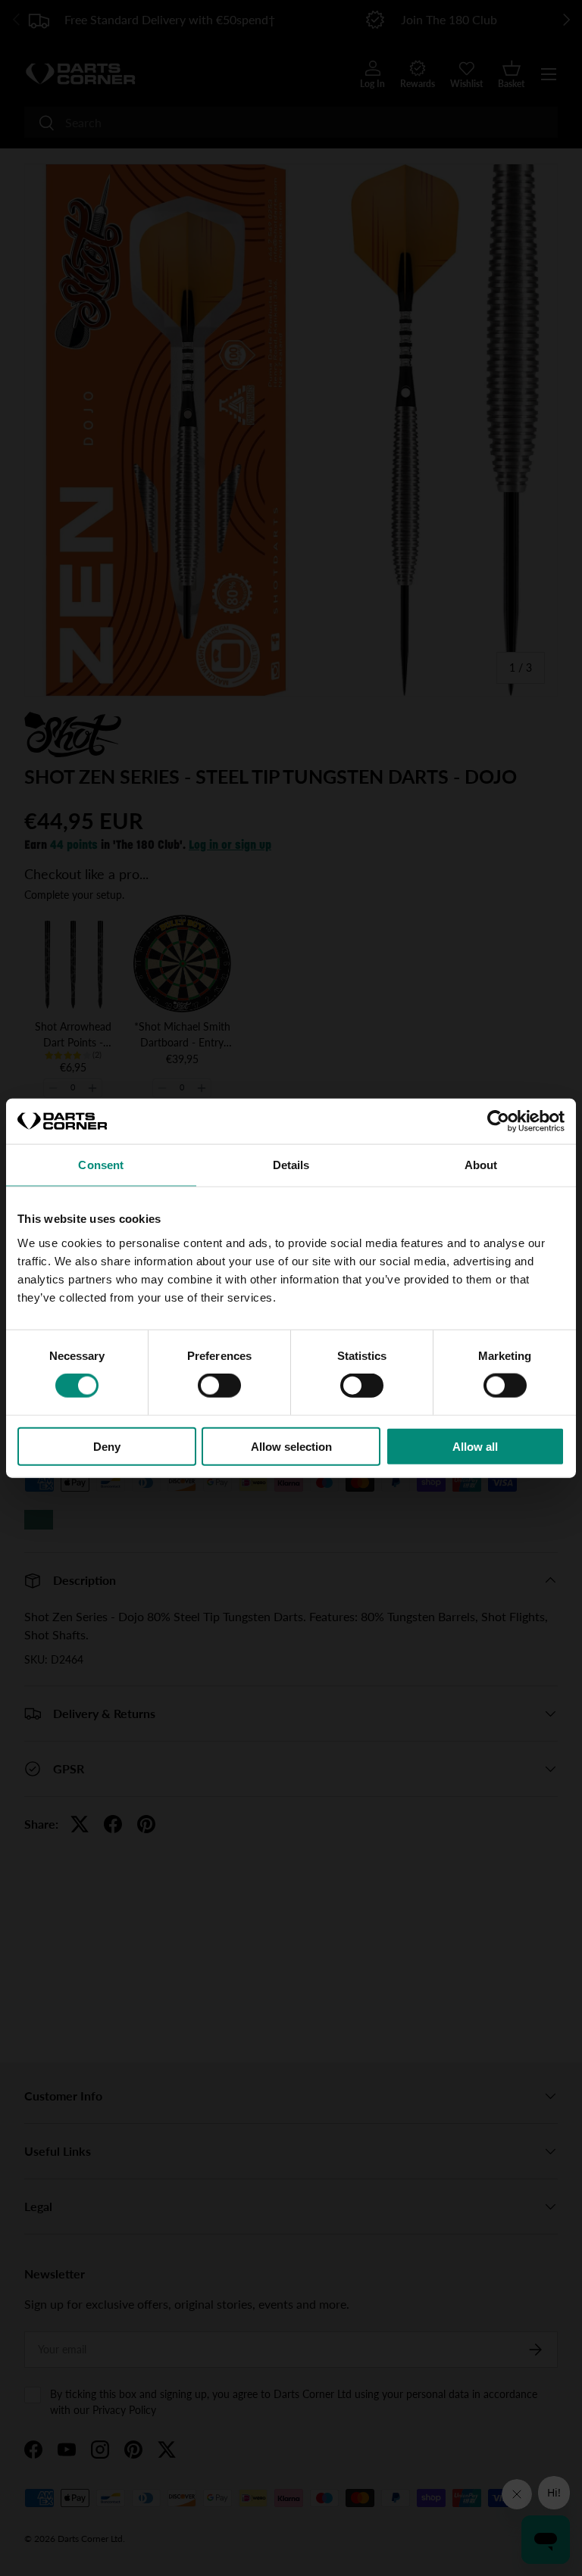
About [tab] (481, 1165)
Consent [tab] (101, 1165)
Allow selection (291, 1446)
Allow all (475, 1446)
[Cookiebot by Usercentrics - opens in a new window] (498, 1121)
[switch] (219, 1386)
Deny (107, 1446)
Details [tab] (291, 1165)
